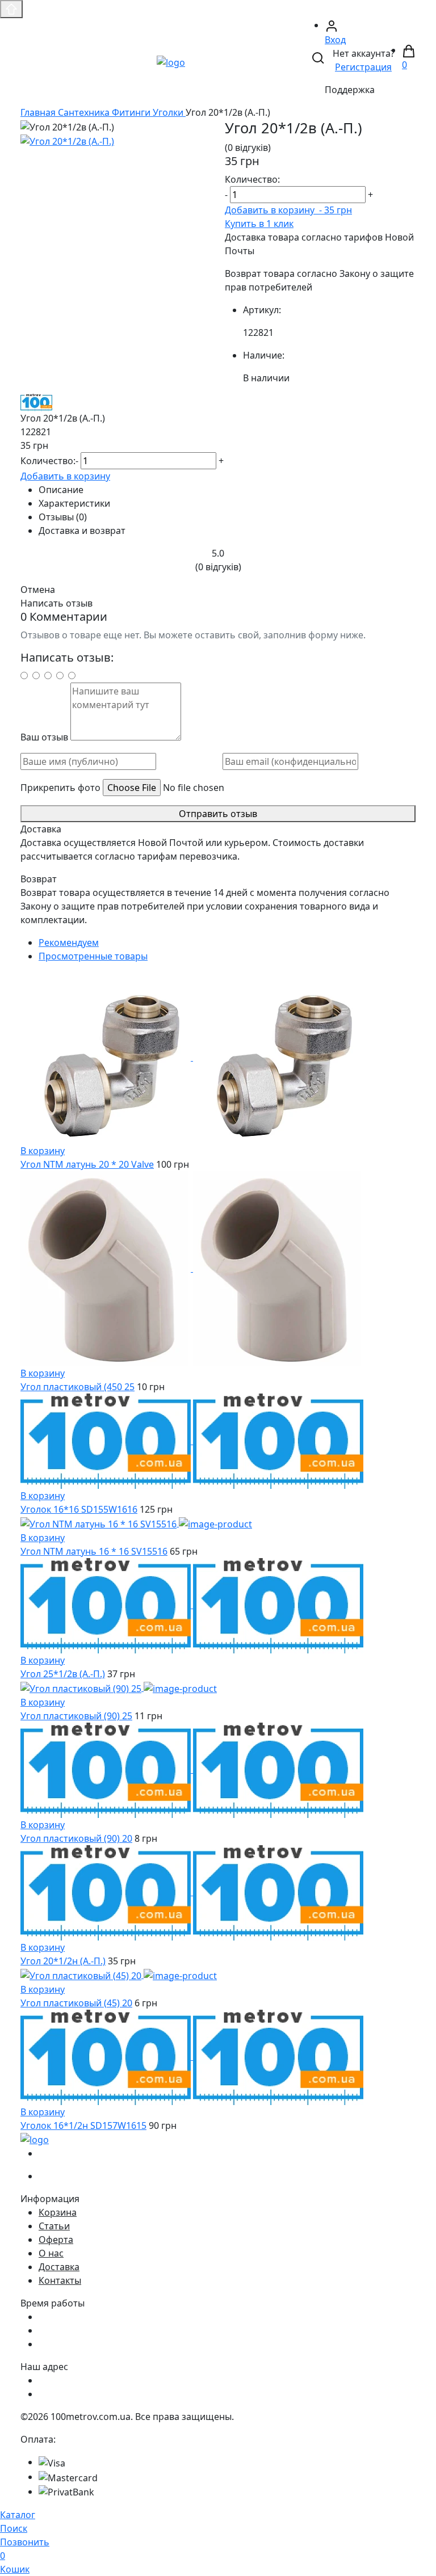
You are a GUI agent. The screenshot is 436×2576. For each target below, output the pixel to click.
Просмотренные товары (93, 956)
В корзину (43, 1151)
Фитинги (132, 112)
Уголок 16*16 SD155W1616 (79, 1509)
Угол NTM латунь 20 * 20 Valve (87, 1164)
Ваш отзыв (44, 737)
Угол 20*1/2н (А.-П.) (63, 1961)
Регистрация (363, 67)
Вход (335, 40)
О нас (51, 2253)
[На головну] (171, 61)
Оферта (56, 2240)
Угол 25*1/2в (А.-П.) (63, 1674)
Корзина (58, 2212)
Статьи (54, 2226)
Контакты (60, 2280)
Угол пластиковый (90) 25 (76, 1716)
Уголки (169, 112)
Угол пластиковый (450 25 (77, 1387)
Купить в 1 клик (259, 224)
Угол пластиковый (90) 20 (76, 1838)
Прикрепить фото (60, 788)
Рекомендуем (69, 942)
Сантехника (85, 112)
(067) (71, 2153)
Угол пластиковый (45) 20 (76, 2003)
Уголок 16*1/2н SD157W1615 (83, 2125)
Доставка (59, 2267)
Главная (39, 112)
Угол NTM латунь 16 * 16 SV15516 (94, 1551)
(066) (71, 2176)
